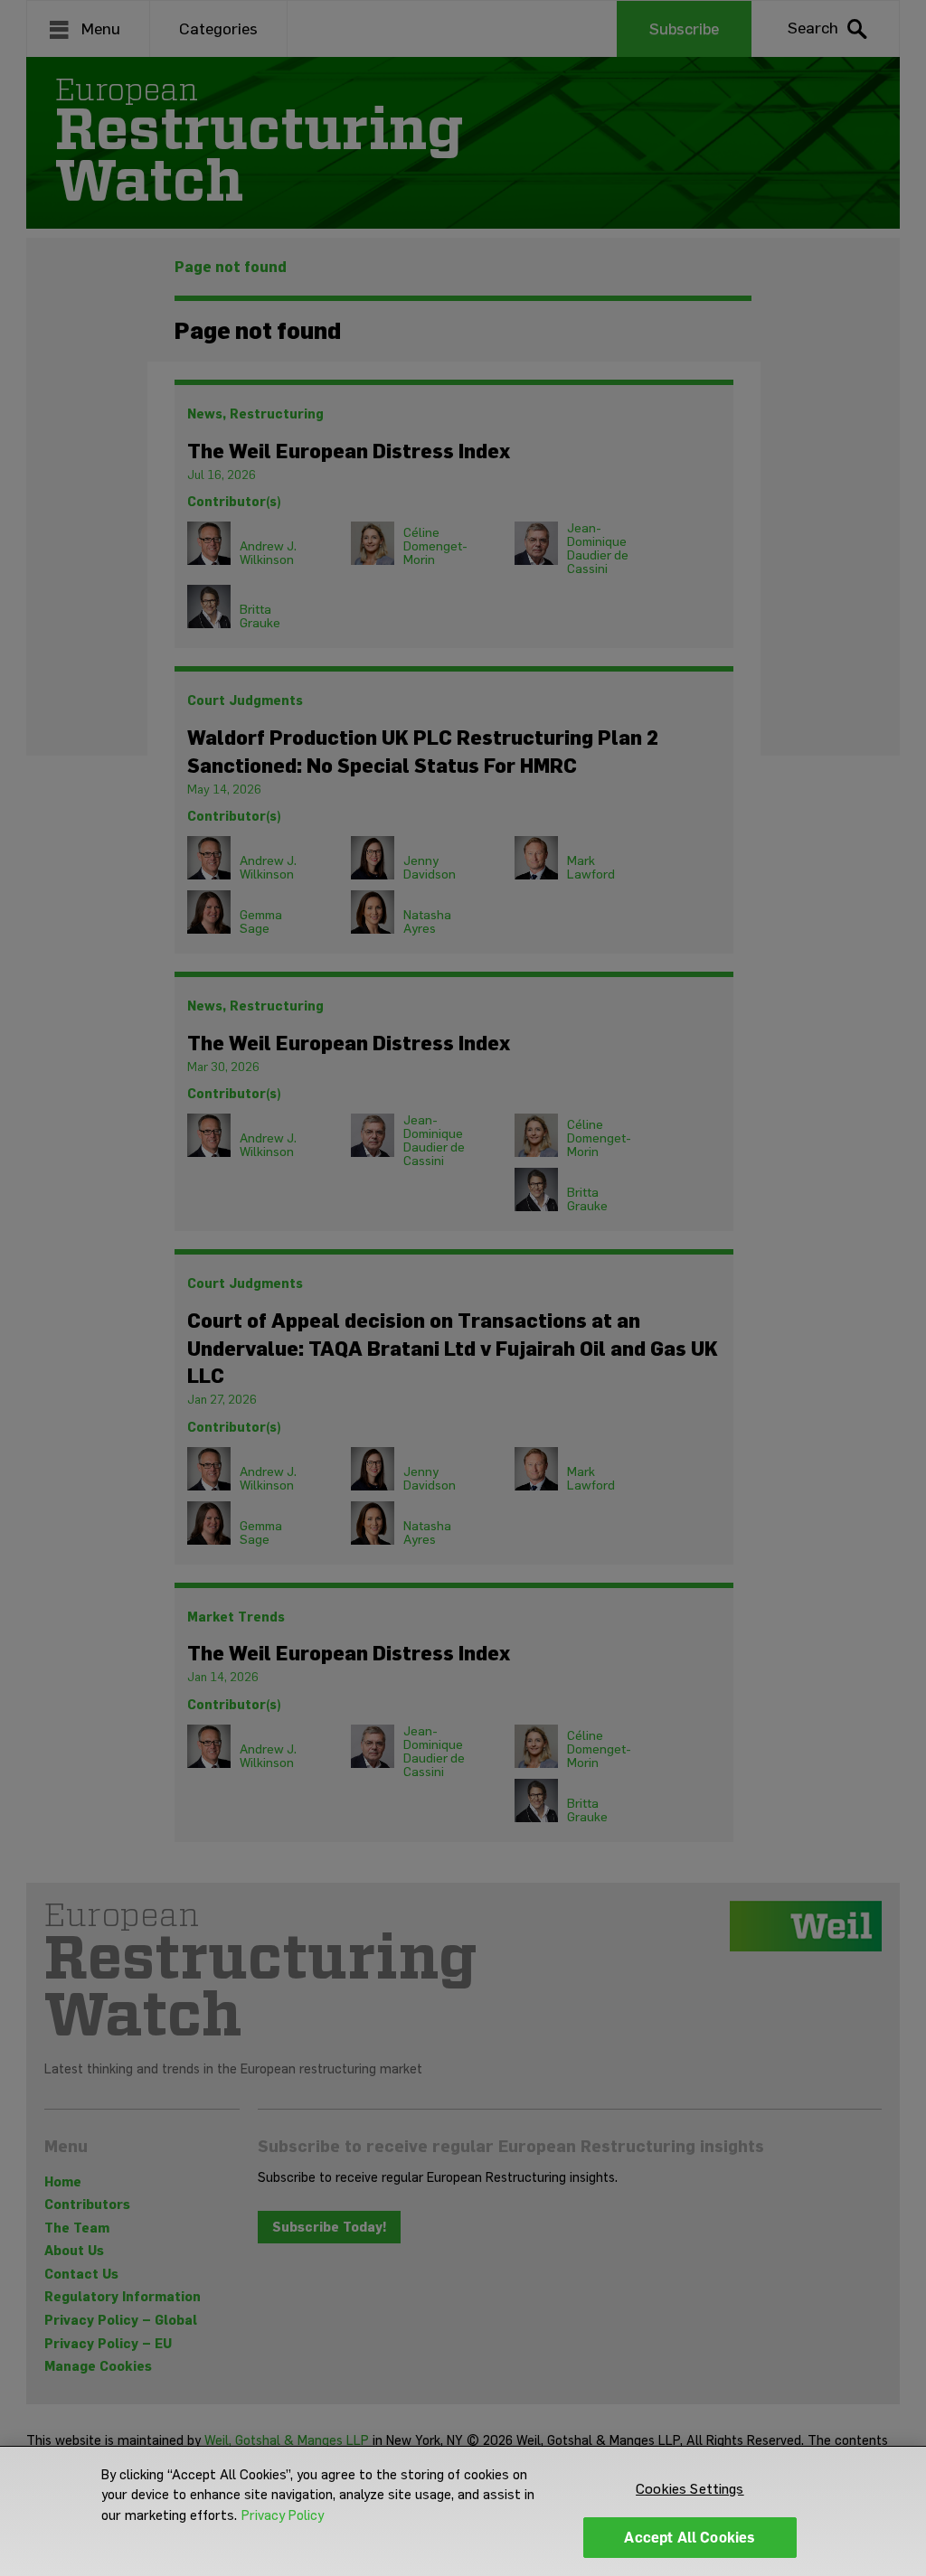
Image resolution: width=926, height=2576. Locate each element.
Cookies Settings (690, 2489)
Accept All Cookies (690, 2538)
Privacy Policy (283, 2515)
